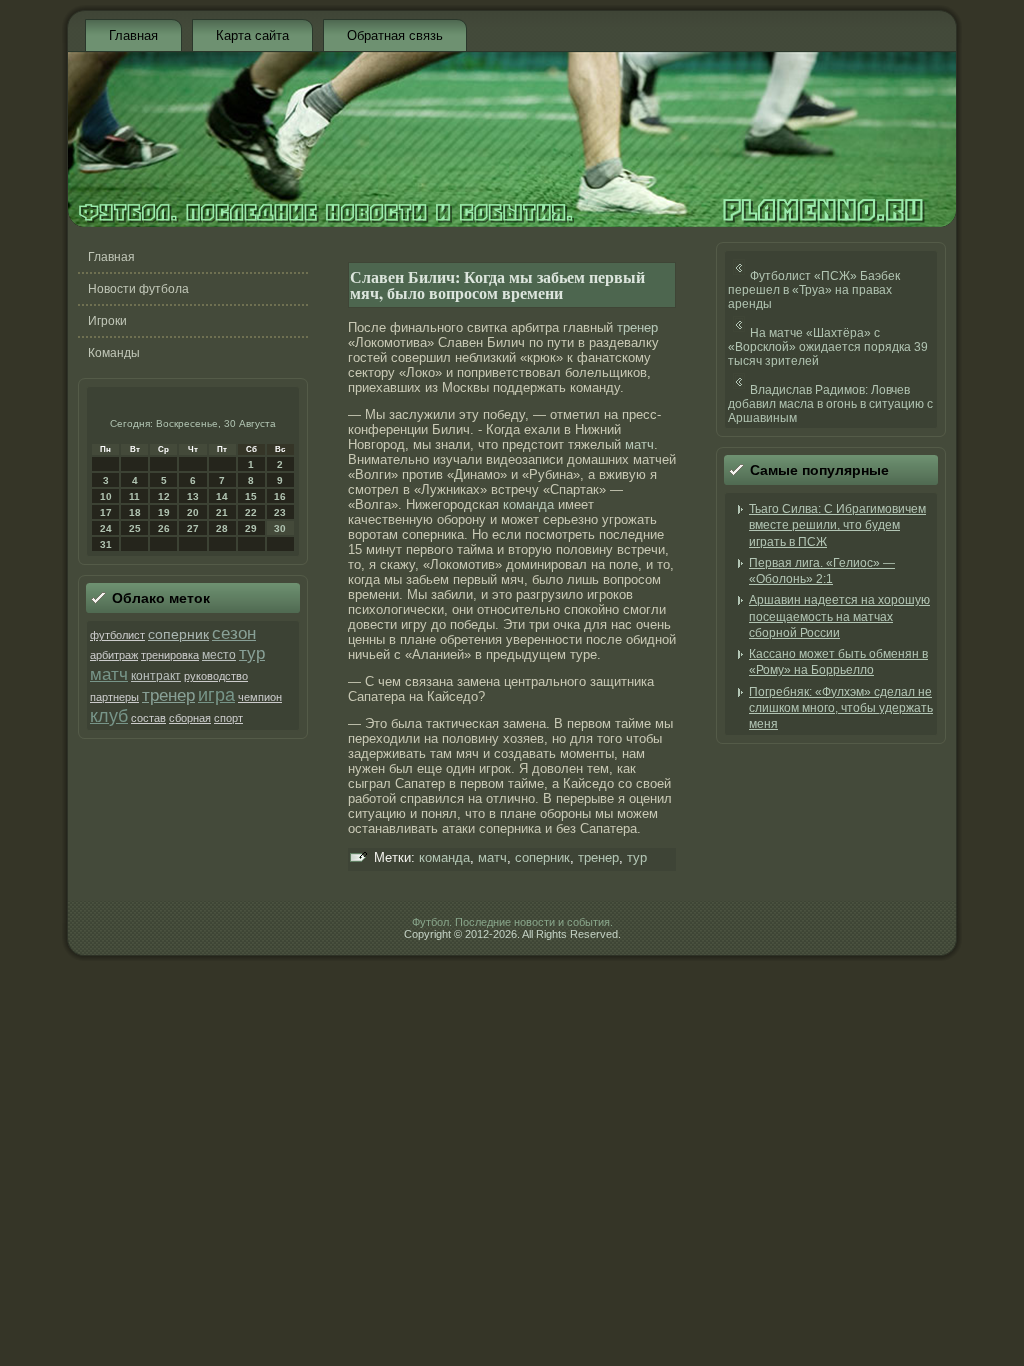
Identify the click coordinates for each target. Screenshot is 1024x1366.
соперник (178, 634)
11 (134, 496)
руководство (216, 676)
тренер (168, 695)
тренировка (170, 655)
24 (106, 528)
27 (193, 528)
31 (106, 544)
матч (109, 674)
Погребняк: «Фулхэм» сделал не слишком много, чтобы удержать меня (841, 708)
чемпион (260, 697)
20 (193, 512)
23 (280, 512)
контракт (156, 676)
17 (106, 512)
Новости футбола (138, 289)
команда (528, 504)
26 (164, 528)
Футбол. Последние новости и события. (512, 922)
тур (252, 653)
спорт (228, 718)
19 (164, 512)
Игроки (107, 321)
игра (216, 695)
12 (164, 496)
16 (280, 496)
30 (280, 528)
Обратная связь (395, 35)
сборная (190, 718)
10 (106, 496)
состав (148, 718)
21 (222, 512)
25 (135, 528)
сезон (234, 633)
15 (251, 496)
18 (135, 512)
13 (193, 496)
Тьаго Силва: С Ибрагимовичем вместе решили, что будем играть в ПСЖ (837, 525)
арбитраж (114, 655)
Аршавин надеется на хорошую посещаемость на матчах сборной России (839, 616)
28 (222, 528)
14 (222, 496)
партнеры (114, 697)
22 (251, 512)
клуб (109, 716)
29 (251, 528)
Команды (114, 353)
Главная (133, 35)
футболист (117, 635)
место (219, 655)
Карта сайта (252, 35)
